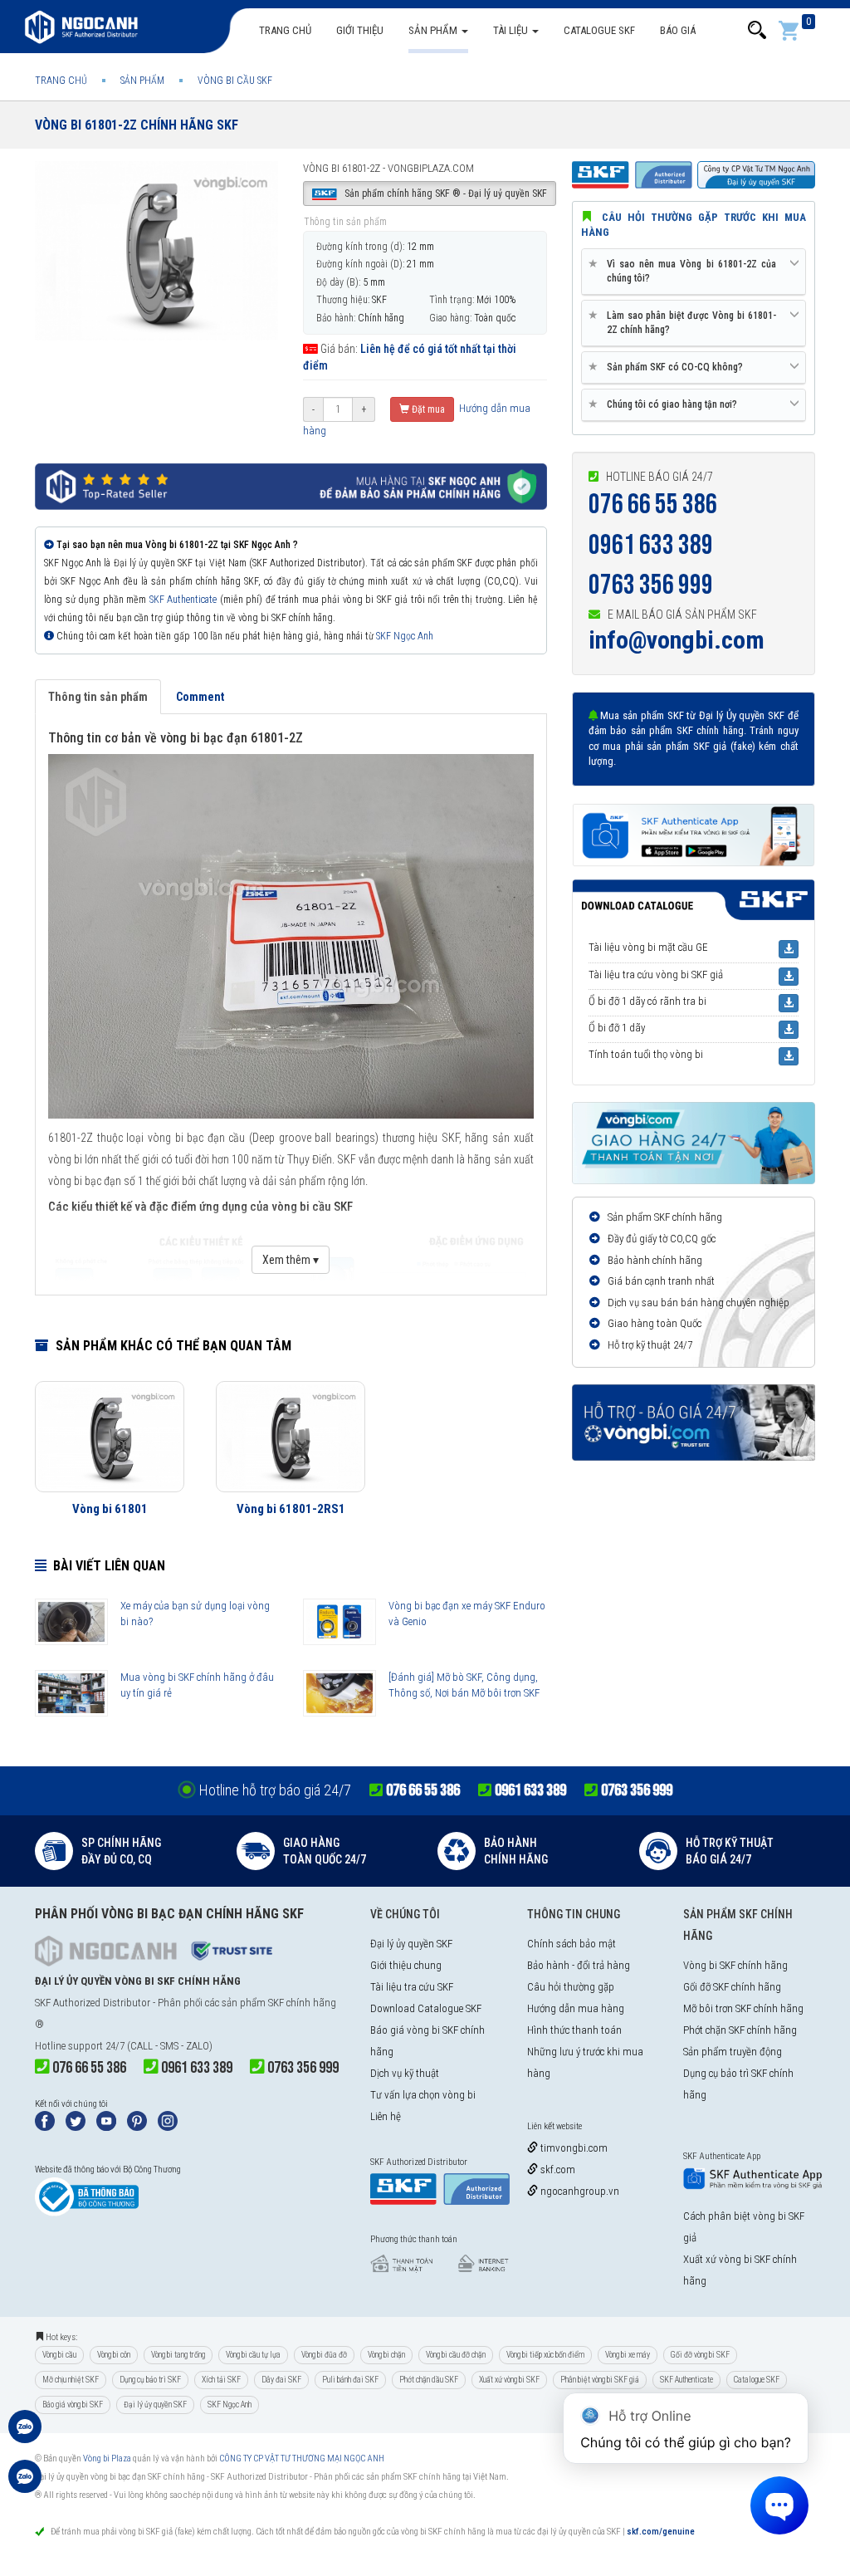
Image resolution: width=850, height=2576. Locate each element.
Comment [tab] (200, 697)
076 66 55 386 (653, 504)
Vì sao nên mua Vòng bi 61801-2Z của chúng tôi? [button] (685, 271)
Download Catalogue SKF (426, 2008)
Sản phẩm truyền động (733, 2052)
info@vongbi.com (677, 640)
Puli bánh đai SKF (350, 2380)
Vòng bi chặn (386, 2355)
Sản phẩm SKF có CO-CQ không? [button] (669, 367)
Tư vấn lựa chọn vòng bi (423, 2095)
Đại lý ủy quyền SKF (411, 1944)
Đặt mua (427, 409)
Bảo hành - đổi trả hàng (579, 1965)
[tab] (694, 272)
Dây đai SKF (281, 2380)
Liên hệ (386, 2116)
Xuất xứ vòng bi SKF (509, 2380)
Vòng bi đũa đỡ (324, 2355)
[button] (757, 30)
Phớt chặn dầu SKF (429, 2380)
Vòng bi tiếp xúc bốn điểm (545, 2355)
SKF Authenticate (183, 600)
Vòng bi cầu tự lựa (253, 2355)
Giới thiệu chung (406, 1965)
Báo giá (678, 30)
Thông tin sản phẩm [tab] (98, 697)
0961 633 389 (651, 545)
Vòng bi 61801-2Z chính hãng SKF (137, 125)
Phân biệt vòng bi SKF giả (600, 2380)
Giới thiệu (360, 30)
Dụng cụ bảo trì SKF (150, 2380)
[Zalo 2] (25, 2485)
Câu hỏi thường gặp (571, 1987)
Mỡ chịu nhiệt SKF (71, 2380)
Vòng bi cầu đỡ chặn (456, 2355)
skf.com (557, 2170)
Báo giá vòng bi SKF (73, 2405)
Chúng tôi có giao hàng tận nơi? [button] (666, 404)
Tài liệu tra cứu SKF (412, 1987)
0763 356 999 (651, 585)
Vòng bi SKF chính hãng (735, 1965)
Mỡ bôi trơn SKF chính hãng (743, 2008)
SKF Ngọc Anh (405, 636)
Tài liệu (512, 30)
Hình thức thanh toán (574, 2030)
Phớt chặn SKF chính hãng (740, 2030)
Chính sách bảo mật (572, 1944)
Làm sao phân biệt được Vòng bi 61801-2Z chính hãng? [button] (685, 322)
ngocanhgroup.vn (579, 2191)
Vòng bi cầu (59, 2355)
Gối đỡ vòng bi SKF (700, 2355)
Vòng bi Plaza (107, 2458)
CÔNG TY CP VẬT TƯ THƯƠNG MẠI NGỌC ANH (302, 2458)
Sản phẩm (434, 30)
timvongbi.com (573, 2148)
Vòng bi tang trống (178, 2355)
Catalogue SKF (599, 30)
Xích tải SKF (221, 2380)
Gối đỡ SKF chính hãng (732, 1987)
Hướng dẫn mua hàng (576, 2008)
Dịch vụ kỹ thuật (405, 2073)
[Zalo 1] (25, 2435)
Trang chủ (285, 30)
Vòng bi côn (114, 2355)
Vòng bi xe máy (628, 2355)
